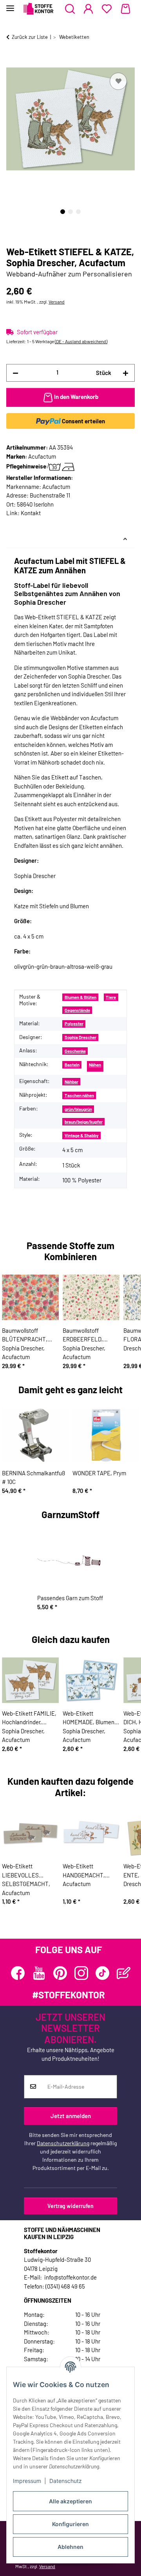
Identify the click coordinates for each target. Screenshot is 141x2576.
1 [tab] (63, 212)
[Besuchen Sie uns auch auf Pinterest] (60, 1973)
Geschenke (75, 1051)
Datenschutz (66, 2481)
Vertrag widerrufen (70, 2206)
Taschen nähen (79, 1095)
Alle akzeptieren (70, 2501)
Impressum (27, 2481)
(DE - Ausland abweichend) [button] (81, 341)
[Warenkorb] (126, 9)
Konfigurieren (70, 2524)
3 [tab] (78, 212)
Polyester (74, 1024)
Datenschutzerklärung (63, 2143)
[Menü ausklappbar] (10, 5)
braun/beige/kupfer (84, 1122)
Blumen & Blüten (80, 997)
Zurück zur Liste (30, 37)
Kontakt (31, 513)
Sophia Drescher (80, 1037)
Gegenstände (77, 1010)
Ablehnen (70, 2547)
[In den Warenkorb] (13, 62)
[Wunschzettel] (107, 9)
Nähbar (71, 1082)
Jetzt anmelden (71, 2116)
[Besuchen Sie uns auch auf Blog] (124, 1973)
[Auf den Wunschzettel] (118, 81)
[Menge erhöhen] (126, 373)
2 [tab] (70, 212)
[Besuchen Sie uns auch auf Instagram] (81, 1973)
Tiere (111, 997)
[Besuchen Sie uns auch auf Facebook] (18, 1973)
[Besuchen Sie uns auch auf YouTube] (39, 1973)
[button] (70, 9)
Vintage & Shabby (82, 1135)
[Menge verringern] (15, 373)
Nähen (95, 1065)
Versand (57, 302)
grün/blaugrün (78, 1109)
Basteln (72, 1065)
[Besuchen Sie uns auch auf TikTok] (102, 1973)
